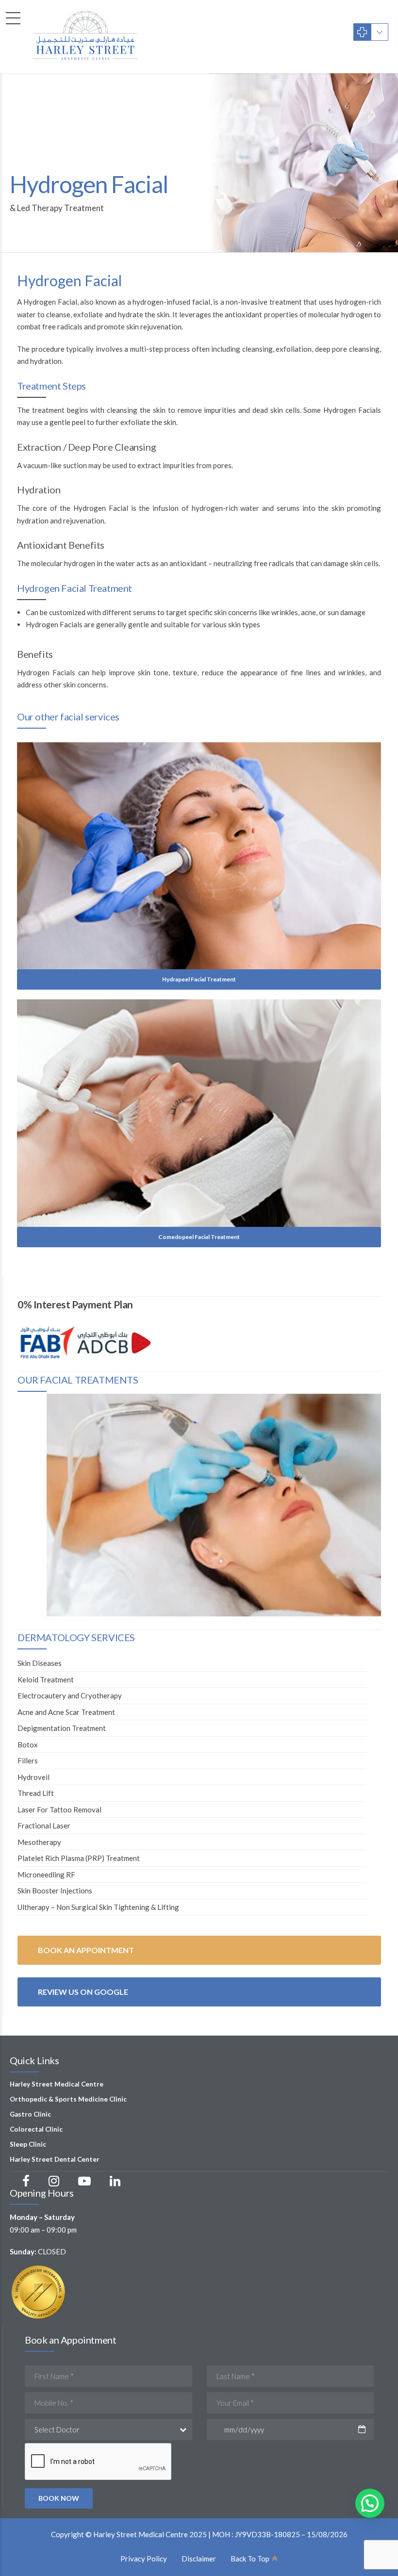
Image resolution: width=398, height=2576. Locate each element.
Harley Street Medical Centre (57, 2084)
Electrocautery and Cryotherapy (70, 1696)
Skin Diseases (40, 1663)
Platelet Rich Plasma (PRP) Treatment (79, 1858)
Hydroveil (33, 1777)
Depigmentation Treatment (62, 1728)
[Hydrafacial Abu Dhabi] (214, 1505)
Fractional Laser (44, 1826)
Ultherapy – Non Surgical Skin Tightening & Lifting (98, 1907)
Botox (28, 1745)
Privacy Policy (144, 2559)
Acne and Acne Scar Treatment (66, 1712)
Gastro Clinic (30, 2114)
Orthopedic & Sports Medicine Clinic (68, 2099)
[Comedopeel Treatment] (199, 1113)
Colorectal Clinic (36, 2129)
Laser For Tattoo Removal (59, 1810)
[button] (370, 2503)
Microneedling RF (46, 1875)
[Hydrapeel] (199, 856)
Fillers (28, 1761)
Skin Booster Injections (55, 1891)
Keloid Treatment (46, 1679)
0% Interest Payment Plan (75, 1304)
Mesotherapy (39, 1842)
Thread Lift (36, 1793)
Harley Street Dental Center (55, 2159)
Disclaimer (199, 2559)
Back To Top (250, 2559)
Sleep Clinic (28, 2144)
